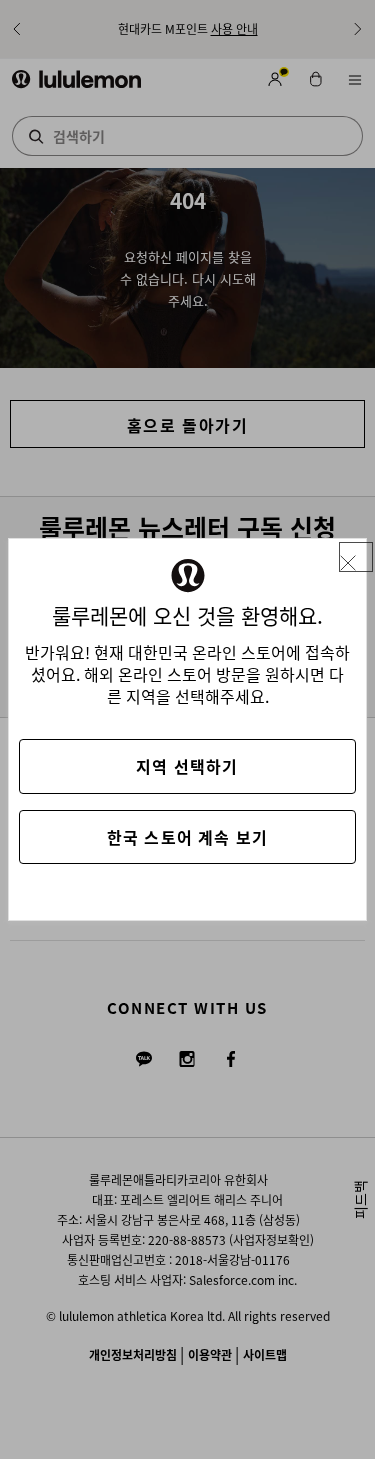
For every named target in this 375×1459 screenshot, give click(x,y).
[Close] (356, 557)
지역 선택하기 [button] (187, 766)
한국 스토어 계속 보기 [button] (187, 837)
